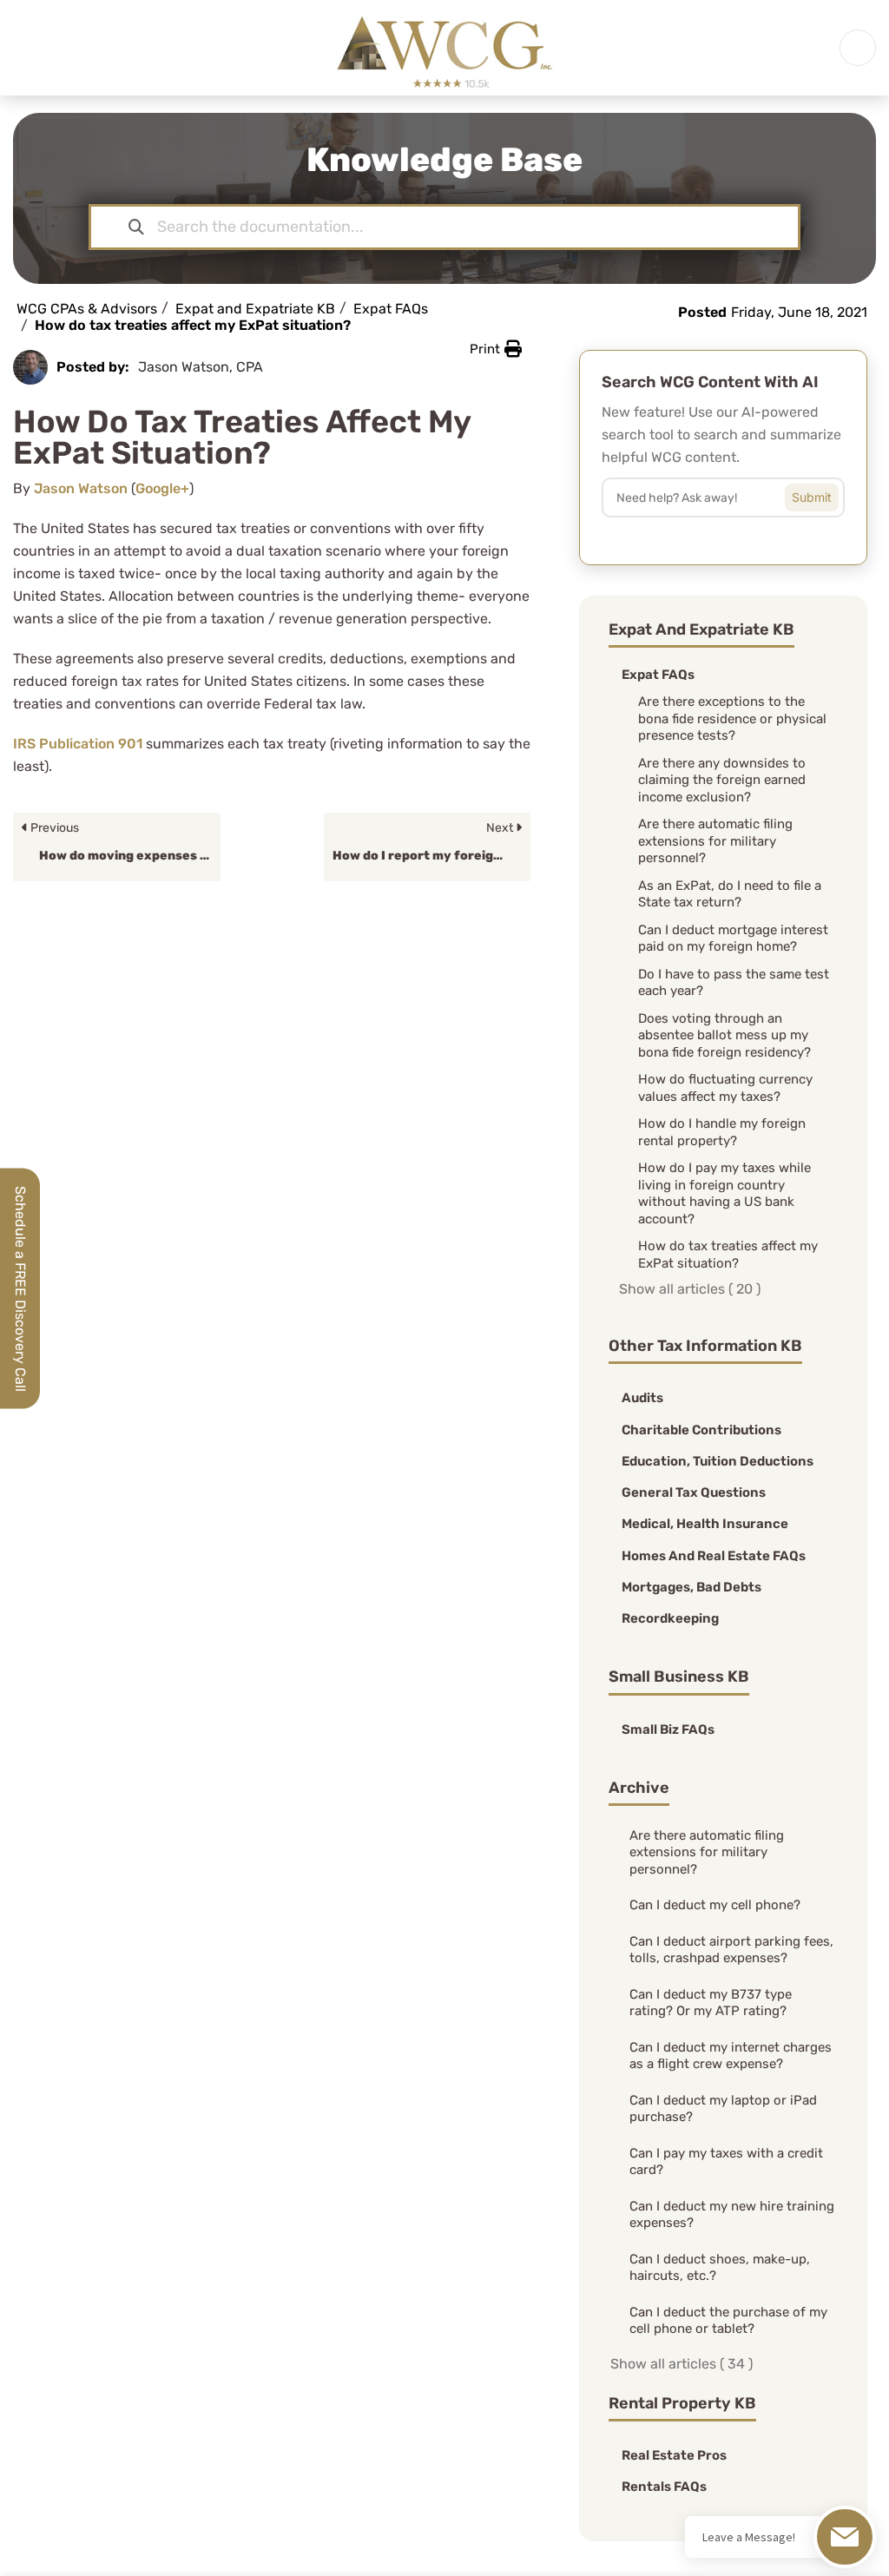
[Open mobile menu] (858, 48)
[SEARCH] (825, 493)
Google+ (162, 488)
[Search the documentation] (136, 227)
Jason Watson (81, 488)
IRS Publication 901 (78, 744)
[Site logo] (444, 46)
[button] (496, 349)
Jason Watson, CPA (201, 367)
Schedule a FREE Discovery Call (20, 1288)
